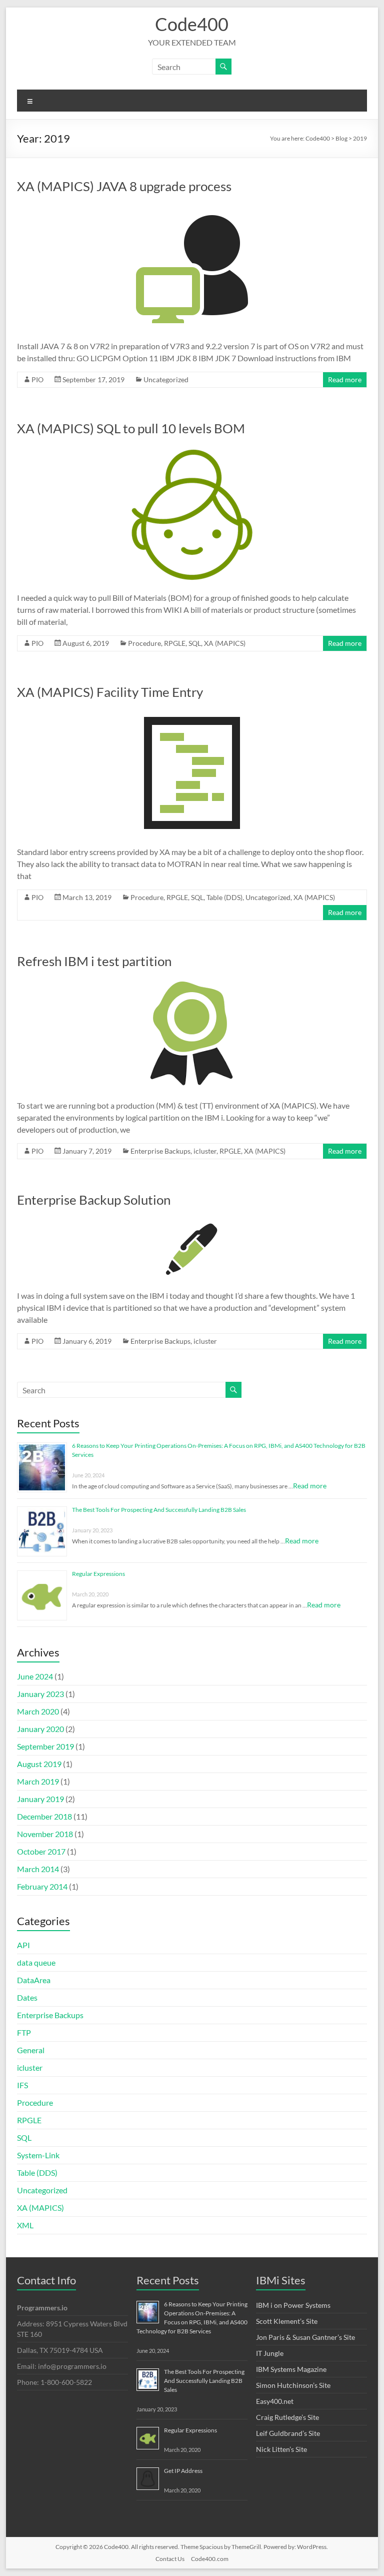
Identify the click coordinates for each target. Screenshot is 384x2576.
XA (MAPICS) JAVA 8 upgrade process (124, 186)
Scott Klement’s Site (287, 2321)
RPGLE (175, 643)
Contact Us (170, 2559)
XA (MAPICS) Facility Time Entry (110, 692)
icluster (205, 1151)
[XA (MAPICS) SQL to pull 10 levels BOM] (192, 450)
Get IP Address (183, 2471)
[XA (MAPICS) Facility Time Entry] (192, 714)
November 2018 (45, 1834)
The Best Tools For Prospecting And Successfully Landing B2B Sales (159, 1510)
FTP (24, 2032)
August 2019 (39, 1764)
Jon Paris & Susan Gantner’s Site (305, 2337)
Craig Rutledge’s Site (287, 2417)
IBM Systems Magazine (291, 2369)
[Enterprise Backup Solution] (192, 1221)
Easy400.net (275, 2401)
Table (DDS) (224, 897)
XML (25, 2225)
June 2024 (35, 1676)
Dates (27, 1997)
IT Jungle (270, 2353)
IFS (22, 2085)
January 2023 (40, 1694)
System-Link (38, 2155)
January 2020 (40, 1729)
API (23, 1945)
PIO (37, 379)
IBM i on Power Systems (293, 2305)
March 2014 (38, 1869)
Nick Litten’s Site (281, 2449)
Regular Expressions (98, 1574)
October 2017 (41, 1851)
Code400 (192, 24)
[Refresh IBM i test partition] (192, 983)
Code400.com (210, 2559)
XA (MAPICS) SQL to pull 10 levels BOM (131, 428)
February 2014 (42, 1886)
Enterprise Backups (160, 1151)
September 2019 (45, 1746)
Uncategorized (166, 379)
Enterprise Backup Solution (94, 1200)
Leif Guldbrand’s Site (288, 2433)
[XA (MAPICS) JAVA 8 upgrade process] (192, 208)
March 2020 (38, 1711)
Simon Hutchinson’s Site (293, 2385)
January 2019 (40, 1799)
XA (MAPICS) (225, 643)
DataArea (34, 1980)
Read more (345, 379)
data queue (36, 1962)
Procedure (144, 643)
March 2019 (38, 1781)
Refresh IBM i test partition (94, 961)
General (31, 2050)
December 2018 (44, 1816)
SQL (195, 643)
